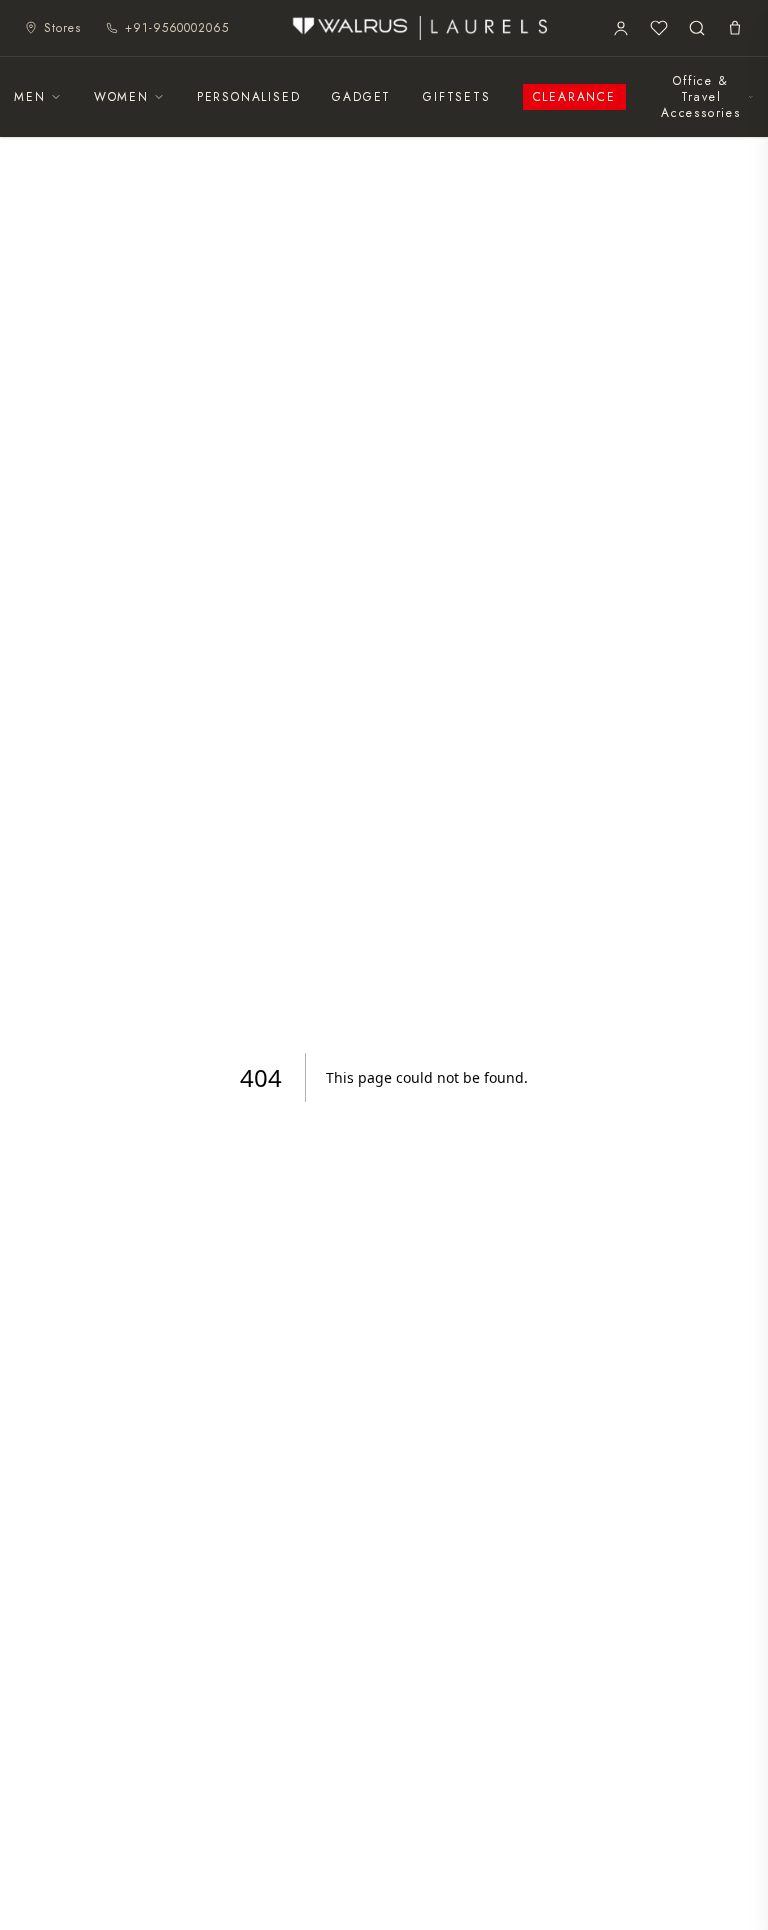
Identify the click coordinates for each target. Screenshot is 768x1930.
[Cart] (735, 28)
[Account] (621, 28)
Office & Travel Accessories (701, 97)
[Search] (697, 28)
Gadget (361, 97)
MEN (29, 97)
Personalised (249, 97)
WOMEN (121, 97)
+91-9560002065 (177, 28)
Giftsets (456, 97)
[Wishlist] (659, 28)
